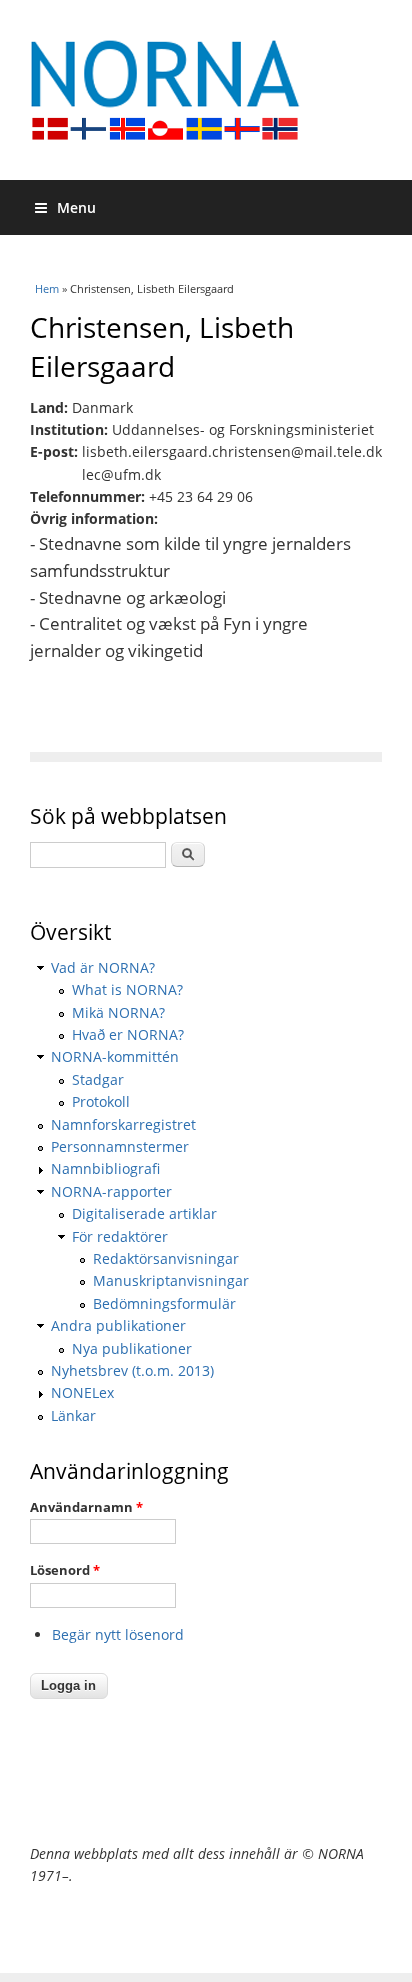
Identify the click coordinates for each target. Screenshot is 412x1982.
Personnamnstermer (120, 1146)
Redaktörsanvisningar (166, 1258)
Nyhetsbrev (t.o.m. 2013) (132, 1370)
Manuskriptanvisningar (171, 1280)
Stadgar (98, 1079)
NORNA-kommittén (115, 1056)
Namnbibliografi (105, 1168)
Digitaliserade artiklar (144, 1213)
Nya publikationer (132, 1348)
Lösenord (65, 1570)
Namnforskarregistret (123, 1124)
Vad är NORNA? (103, 967)
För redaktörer (120, 1236)
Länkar (73, 1415)
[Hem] (206, 90)
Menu (76, 207)
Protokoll (101, 1101)
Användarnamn (86, 1507)
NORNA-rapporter (111, 1191)
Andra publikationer (118, 1325)
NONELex (82, 1392)
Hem (47, 288)
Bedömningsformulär (164, 1303)
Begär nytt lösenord (118, 1634)
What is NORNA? (127, 989)
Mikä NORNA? (118, 1012)
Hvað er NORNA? (128, 1034)
